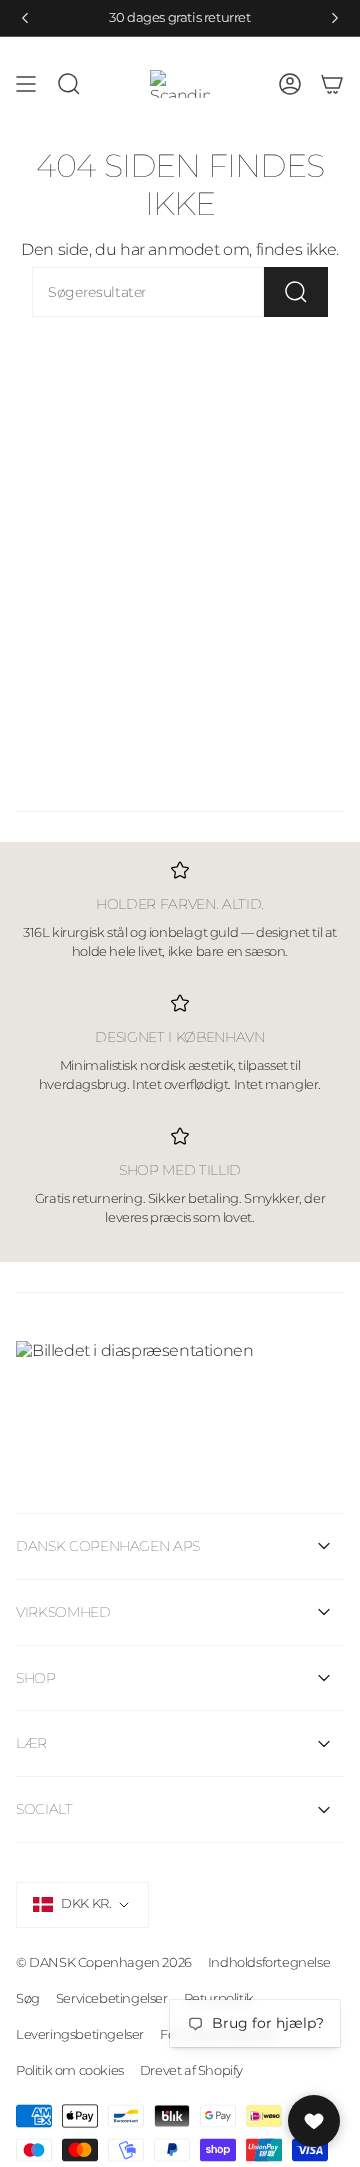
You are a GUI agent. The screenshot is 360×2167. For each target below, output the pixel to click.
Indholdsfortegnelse (269, 1962)
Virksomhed (63, 1612)
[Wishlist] (314, 2121)
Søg (28, 1998)
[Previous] (25, 18)
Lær (31, 1743)
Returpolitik (219, 1998)
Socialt (44, 1809)
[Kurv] (332, 84)
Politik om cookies (70, 2070)
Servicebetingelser (112, 1998)
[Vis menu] (26, 84)
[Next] (335, 18)
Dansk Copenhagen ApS (108, 1546)
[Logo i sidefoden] (180, 1389)
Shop (36, 1678)
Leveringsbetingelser (80, 2034)
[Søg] (296, 292)
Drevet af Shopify (191, 2070)
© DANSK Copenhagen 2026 (104, 1962)
